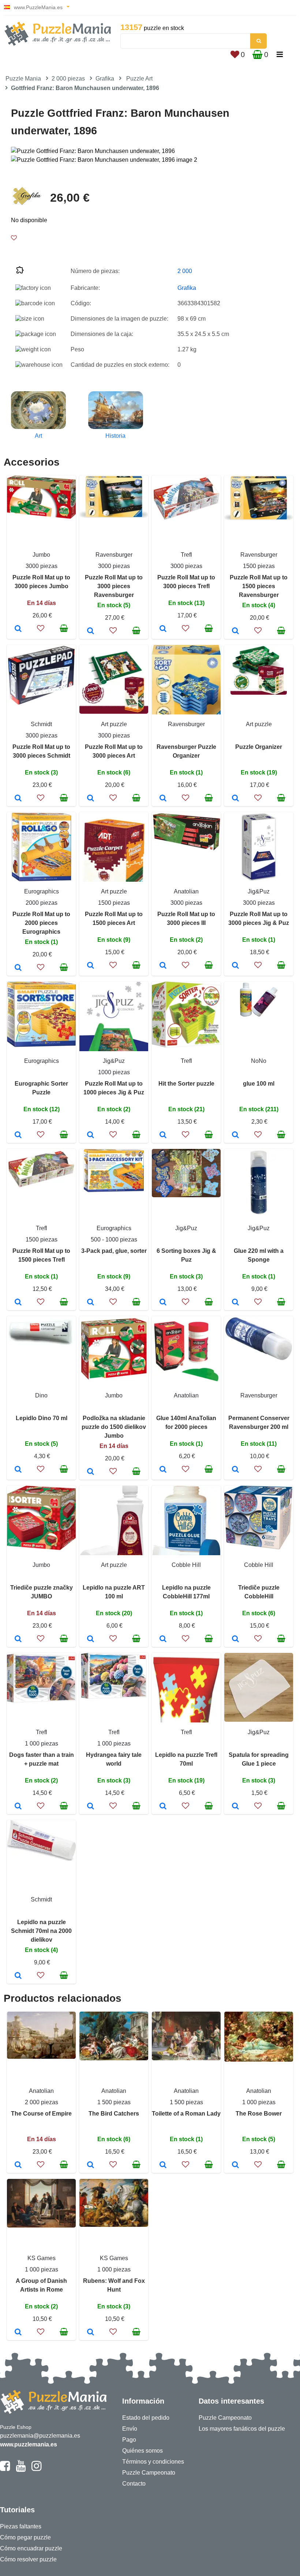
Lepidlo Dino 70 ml (42, 1418)
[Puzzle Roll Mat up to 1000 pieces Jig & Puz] (91, 1135)
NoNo (259, 1061)
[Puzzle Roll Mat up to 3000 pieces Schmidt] (18, 799)
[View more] (41, 517)
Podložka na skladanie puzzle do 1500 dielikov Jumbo (114, 1427)
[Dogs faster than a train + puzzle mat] (18, 1807)
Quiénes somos (142, 2451)
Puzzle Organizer (259, 747)
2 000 (185, 271)
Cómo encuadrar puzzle (31, 2548)
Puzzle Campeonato (149, 2473)
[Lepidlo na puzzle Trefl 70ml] (163, 1807)
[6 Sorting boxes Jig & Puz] (163, 1303)
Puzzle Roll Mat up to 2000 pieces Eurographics (41, 923)
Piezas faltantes (21, 2526)
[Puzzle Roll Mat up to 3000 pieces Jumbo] (18, 629)
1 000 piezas (42, 1744)
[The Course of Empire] (18, 2165)
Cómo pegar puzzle (25, 2537)
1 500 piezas (114, 2102)
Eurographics (42, 891)
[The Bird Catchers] (91, 2165)
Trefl (186, 555)
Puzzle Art (139, 79)
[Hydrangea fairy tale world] (91, 1807)
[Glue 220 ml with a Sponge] (235, 1303)
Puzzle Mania (23, 79)
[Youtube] (21, 2469)
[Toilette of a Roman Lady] (163, 2165)
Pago (129, 2440)
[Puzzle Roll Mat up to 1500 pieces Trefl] (18, 1303)
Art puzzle (114, 724)
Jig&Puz (259, 891)
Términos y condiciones (153, 2462)
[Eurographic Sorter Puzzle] (18, 1135)
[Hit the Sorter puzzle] (163, 1135)
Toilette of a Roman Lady (186, 2114)
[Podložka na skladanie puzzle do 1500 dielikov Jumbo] (91, 1472)
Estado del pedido (146, 2418)
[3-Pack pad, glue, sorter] (91, 1303)
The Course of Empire (41, 2114)
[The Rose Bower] (235, 2165)
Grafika (105, 79)
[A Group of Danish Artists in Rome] (18, 2333)
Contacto (134, 2484)
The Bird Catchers (114, 2114)
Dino (41, 1395)
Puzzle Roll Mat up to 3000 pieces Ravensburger (114, 586)
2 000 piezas (68, 79)
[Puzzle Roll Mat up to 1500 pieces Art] (91, 966)
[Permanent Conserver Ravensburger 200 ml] (235, 1470)
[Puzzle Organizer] (235, 799)
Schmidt (41, 724)
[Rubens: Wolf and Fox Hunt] (91, 2333)
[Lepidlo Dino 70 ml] (18, 1470)
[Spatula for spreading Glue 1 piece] (235, 1807)
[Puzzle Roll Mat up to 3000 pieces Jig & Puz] (235, 966)
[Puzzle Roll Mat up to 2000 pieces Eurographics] (18, 968)
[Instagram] (36, 2469)
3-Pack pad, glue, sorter (114, 1251)
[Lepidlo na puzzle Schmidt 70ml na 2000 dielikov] (18, 1976)
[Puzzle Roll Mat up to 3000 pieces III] (163, 966)
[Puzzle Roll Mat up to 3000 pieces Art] (91, 799)
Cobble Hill (186, 1565)
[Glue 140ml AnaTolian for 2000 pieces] (163, 1470)
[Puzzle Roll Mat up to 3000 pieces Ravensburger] (91, 631)
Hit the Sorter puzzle (186, 1084)
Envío (130, 2429)
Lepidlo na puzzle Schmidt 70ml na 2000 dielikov (41, 1931)
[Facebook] (5, 2469)
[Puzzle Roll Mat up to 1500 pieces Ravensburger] (235, 631)
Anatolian (186, 891)
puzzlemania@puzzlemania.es (40, 2436)
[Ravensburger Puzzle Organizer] (163, 799)
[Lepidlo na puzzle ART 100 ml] (91, 1639)
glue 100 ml (259, 1084)
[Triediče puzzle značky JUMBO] (18, 1639)
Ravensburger (114, 555)
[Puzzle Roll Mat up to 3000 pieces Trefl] (163, 629)
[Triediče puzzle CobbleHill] (235, 1639)
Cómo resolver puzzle (28, 2559)
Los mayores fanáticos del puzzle (242, 2429)
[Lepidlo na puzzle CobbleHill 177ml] (163, 1639)
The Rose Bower (259, 2114)
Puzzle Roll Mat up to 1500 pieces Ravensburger (259, 586)
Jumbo (41, 555)
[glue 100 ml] (235, 1135)
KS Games (42, 2258)
